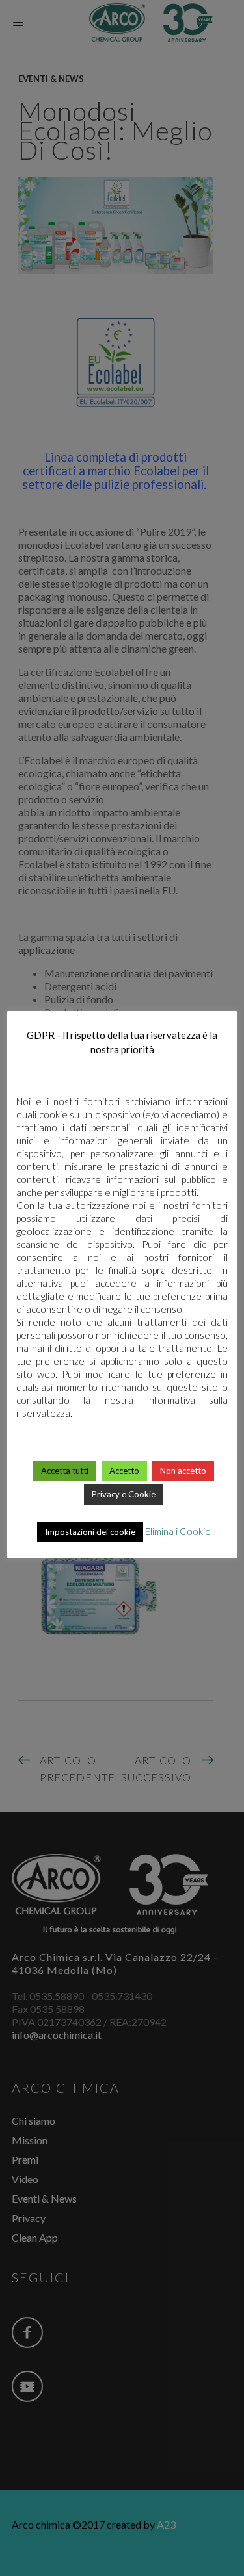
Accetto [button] (124, 1471)
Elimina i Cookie (178, 1531)
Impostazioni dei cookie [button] (90, 1532)
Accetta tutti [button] (65, 1471)
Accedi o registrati (122, 1968)
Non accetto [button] (183, 1471)
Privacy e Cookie (124, 1494)
